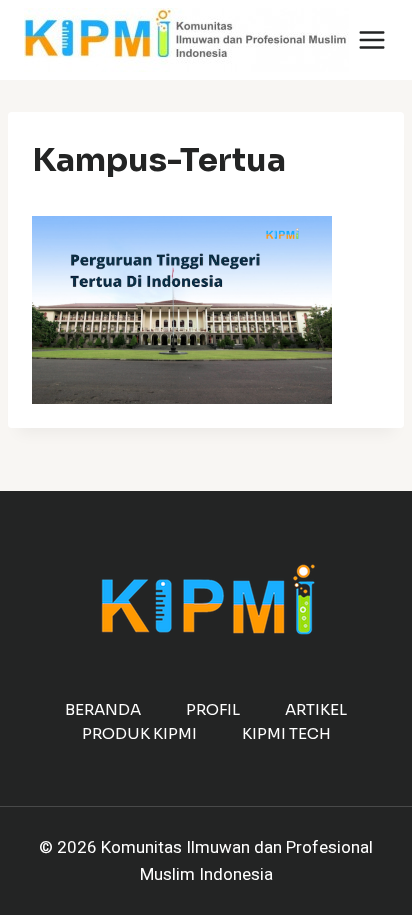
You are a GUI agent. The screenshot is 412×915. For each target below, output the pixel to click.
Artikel (316, 709)
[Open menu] (372, 39)
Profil (213, 709)
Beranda (103, 709)
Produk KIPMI (139, 733)
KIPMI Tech (286, 733)
